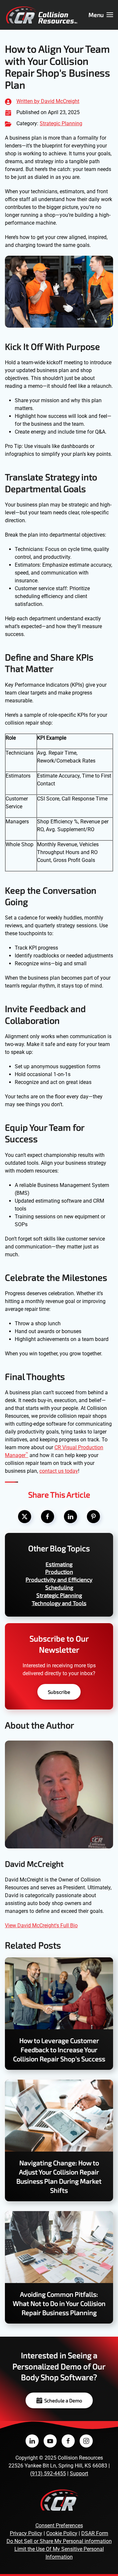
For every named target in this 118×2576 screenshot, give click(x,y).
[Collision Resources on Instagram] (86, 2441)
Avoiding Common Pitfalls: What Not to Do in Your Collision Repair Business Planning (59, 2303)
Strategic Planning (61, 123)
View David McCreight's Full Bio (41, 1925)
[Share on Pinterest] (93, 1517)
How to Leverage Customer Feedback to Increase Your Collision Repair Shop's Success (59, 2050)
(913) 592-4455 (48, 2473)
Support (79, 2473)
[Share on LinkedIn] (70, 1517)
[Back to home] (42, 15)
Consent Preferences (59, 2525)
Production (59, 1571)
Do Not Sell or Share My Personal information (59, 2541)
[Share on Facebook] (48, 1517)
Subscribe (59, 1692)
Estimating (59, 1564)
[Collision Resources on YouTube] (50, 2441)
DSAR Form (95, 2533)
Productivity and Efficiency (59, 1579)
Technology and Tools (59, 1603)
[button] (101, 15)
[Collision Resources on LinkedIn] (32, 2441)
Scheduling (59, 1587)
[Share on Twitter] (25, 1517)
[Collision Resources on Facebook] (68, 2441)
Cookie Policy (62, 2533)
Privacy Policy (26, 2533)
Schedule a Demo (63, 2400)
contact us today (59, 1471)
